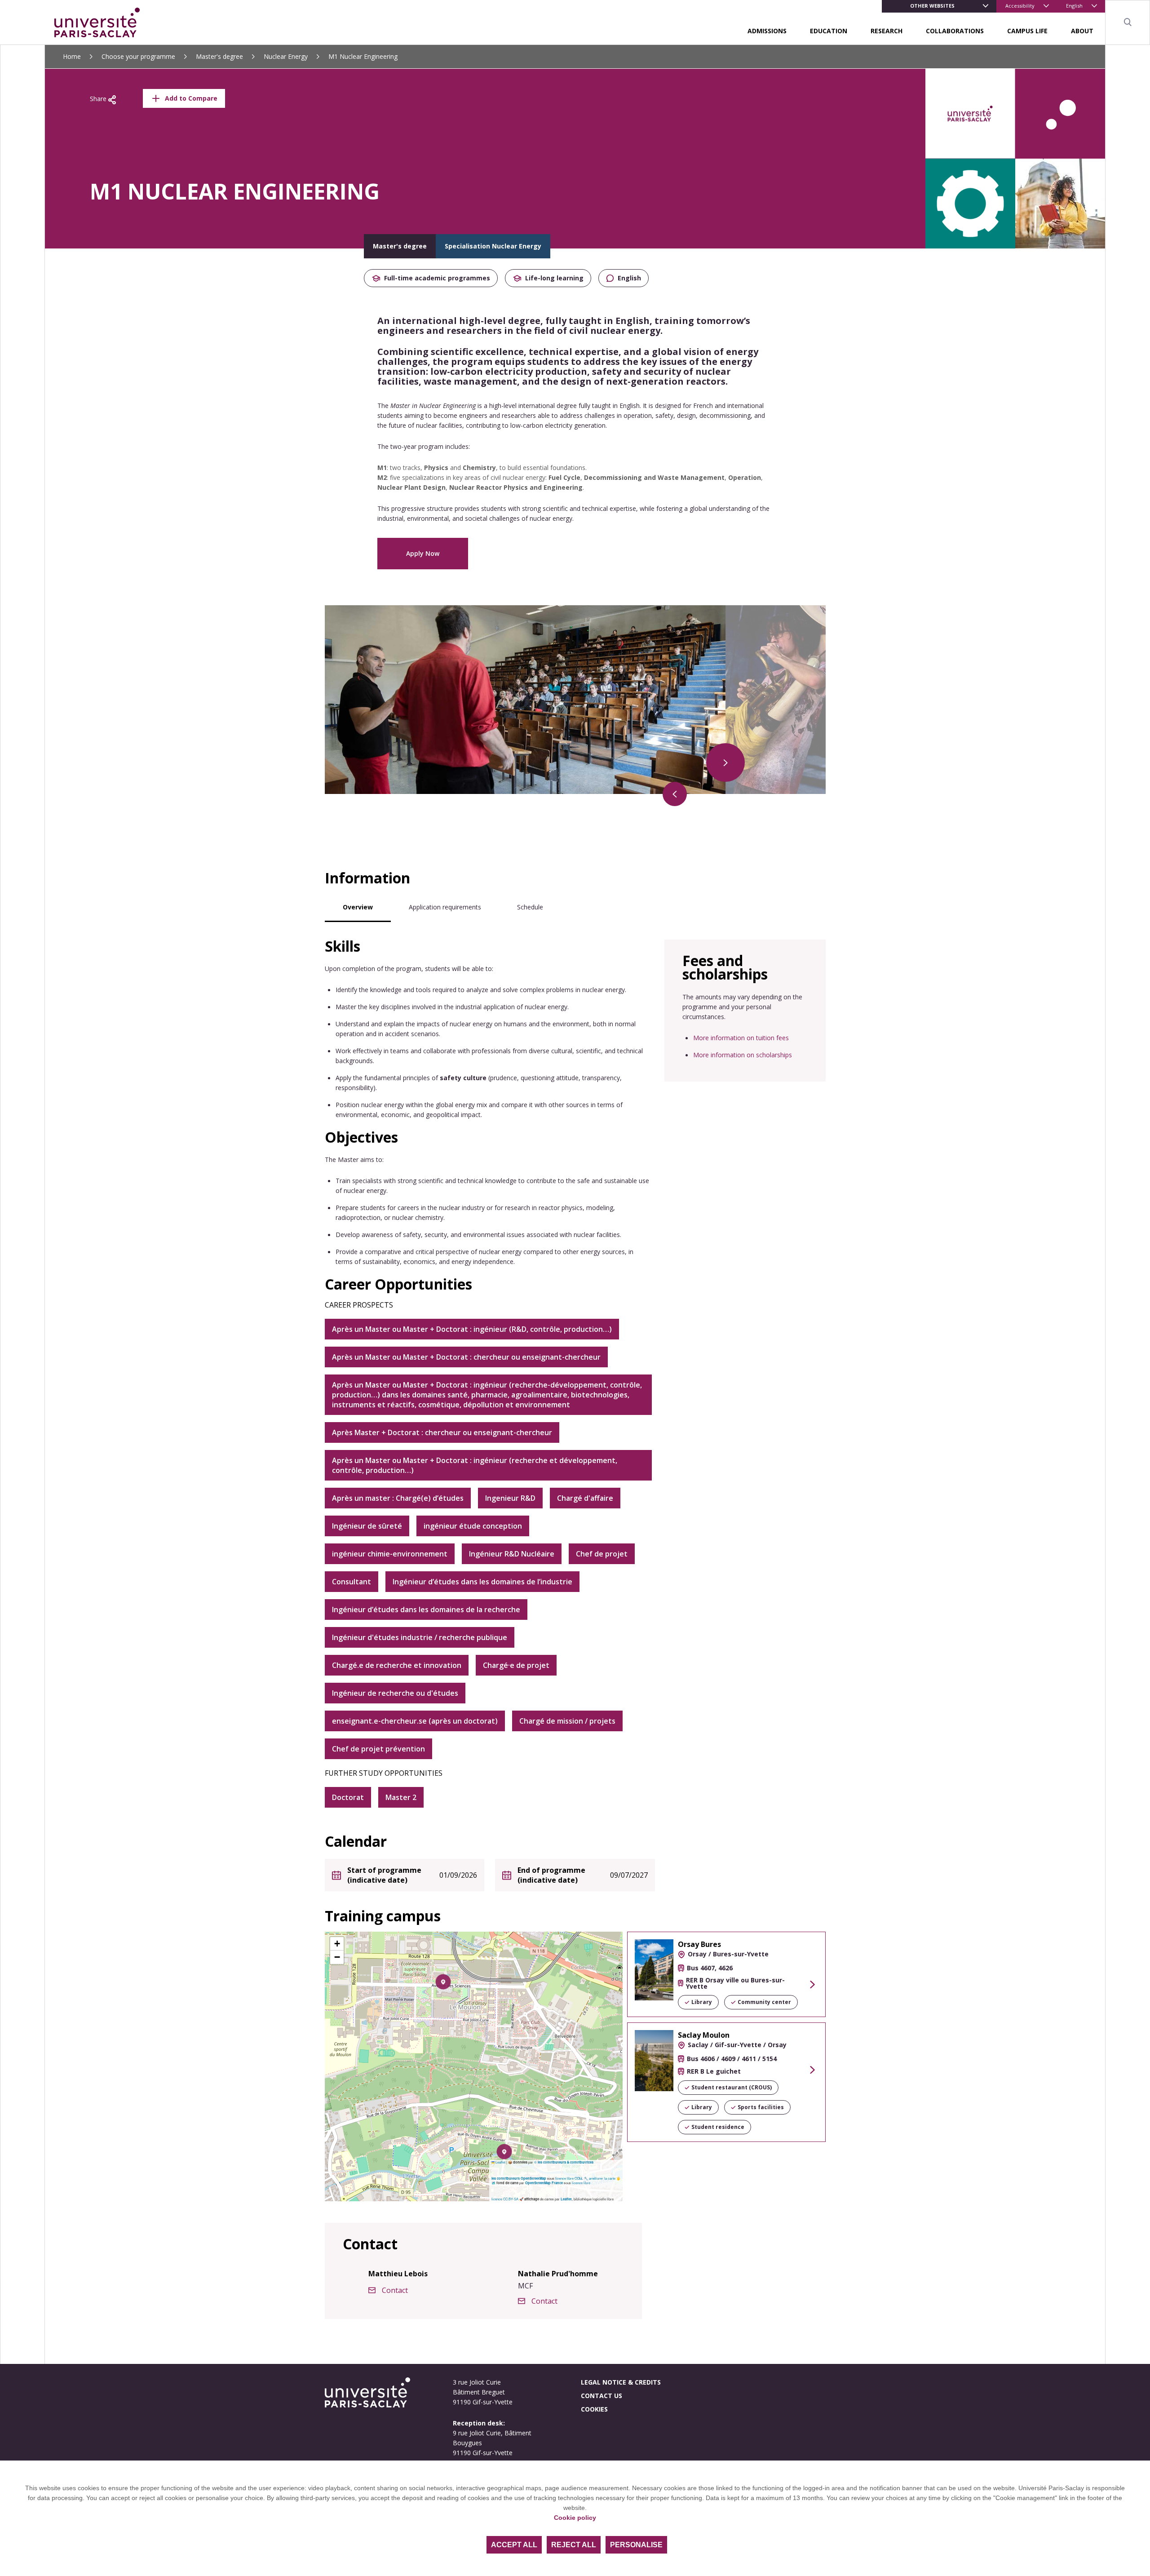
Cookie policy (575, 2518)
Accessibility (1020, 6)
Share (99, 99)
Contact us (602, 2396)
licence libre (581, 2183)
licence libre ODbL (569, 2178)
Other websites (932, 6)
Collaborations (955, 31)
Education (829, 31)
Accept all (514, 2545)
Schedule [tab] (530, 907)
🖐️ (618, 2178)
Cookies (594, 2409)
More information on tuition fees (741, 1038)
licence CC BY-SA (505, 2199)
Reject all (574, 2545)
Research (887, 31)
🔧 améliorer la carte (600, 2178)
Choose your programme (138, 56)
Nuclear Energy (286, 56)
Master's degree (219, 56)
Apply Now (423, 553)
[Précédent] (675, 794)
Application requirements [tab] (445, 907)
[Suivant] (725, 763)
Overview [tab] (358, 907)
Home (72, 56)
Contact (395, 2290)
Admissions (767, 31)
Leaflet (500, 2162)
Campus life (1027, 31)
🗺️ (494, 2183)
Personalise (636, 2545)
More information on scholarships (743, 1055)
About (1082, 31)
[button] (443, 1982)
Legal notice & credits (621, 2382)
